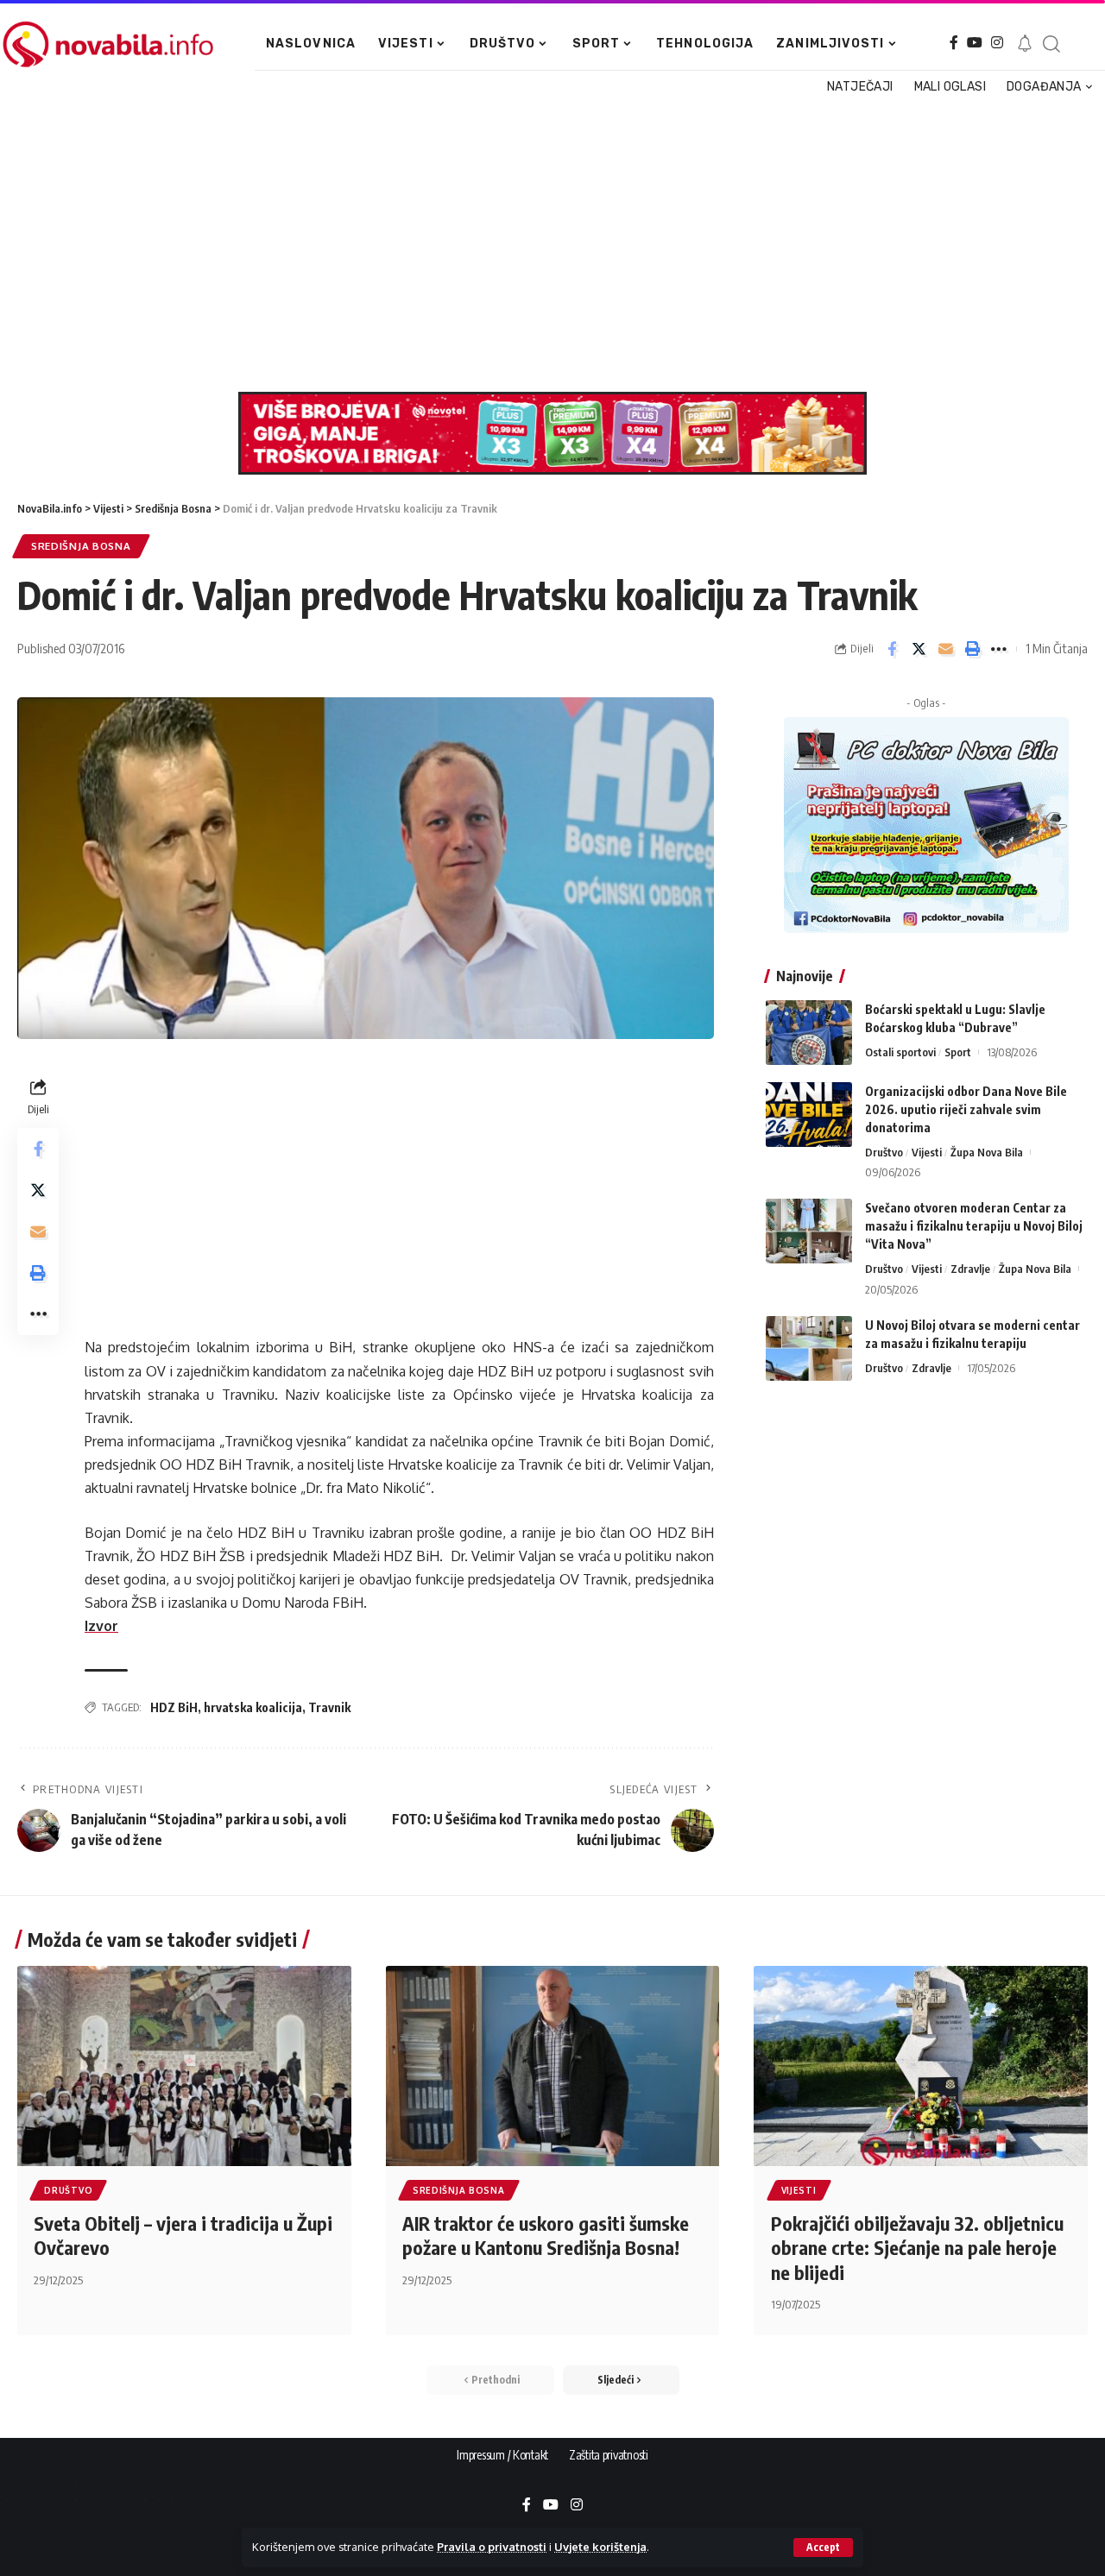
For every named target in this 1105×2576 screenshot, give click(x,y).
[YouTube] (975, 43)
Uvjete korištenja (600, 2547)
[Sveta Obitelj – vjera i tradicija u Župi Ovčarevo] (184, 2066)
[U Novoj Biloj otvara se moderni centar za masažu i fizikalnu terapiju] (809, 1348)
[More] (999, 649)
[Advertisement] (546, 245)
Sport (958, 1052)
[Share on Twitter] (919, 649)
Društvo (884, 1152)
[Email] (945, 649)
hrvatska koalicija (253, 1707)
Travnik (329, 1707)
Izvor (101, 1626)
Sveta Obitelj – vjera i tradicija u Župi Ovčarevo (183, 2236)
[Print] (972, 649)
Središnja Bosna (81, 546)
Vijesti (927, 1152)
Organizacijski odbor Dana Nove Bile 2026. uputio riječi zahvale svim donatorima (966, 1109)
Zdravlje (970, 1269)
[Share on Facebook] (892, 649)
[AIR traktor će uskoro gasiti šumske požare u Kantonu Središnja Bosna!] (553, 2066)
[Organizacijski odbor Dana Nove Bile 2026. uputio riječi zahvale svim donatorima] (809, 1115)
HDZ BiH (174, 1707)
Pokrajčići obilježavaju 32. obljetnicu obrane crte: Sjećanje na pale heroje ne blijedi (917, 2248)
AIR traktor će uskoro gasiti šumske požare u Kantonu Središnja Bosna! (546, 2236)
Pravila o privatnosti (492, 2547)
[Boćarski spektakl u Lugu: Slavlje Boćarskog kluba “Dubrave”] (809, 1033)
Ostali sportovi (900, 1052)
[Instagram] (997, 43)
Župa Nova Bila (987, 1152)
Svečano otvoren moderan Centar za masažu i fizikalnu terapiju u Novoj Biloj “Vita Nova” (974, 1226)
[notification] (1025, 44)
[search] (1051, 44)
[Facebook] (954, 43)
